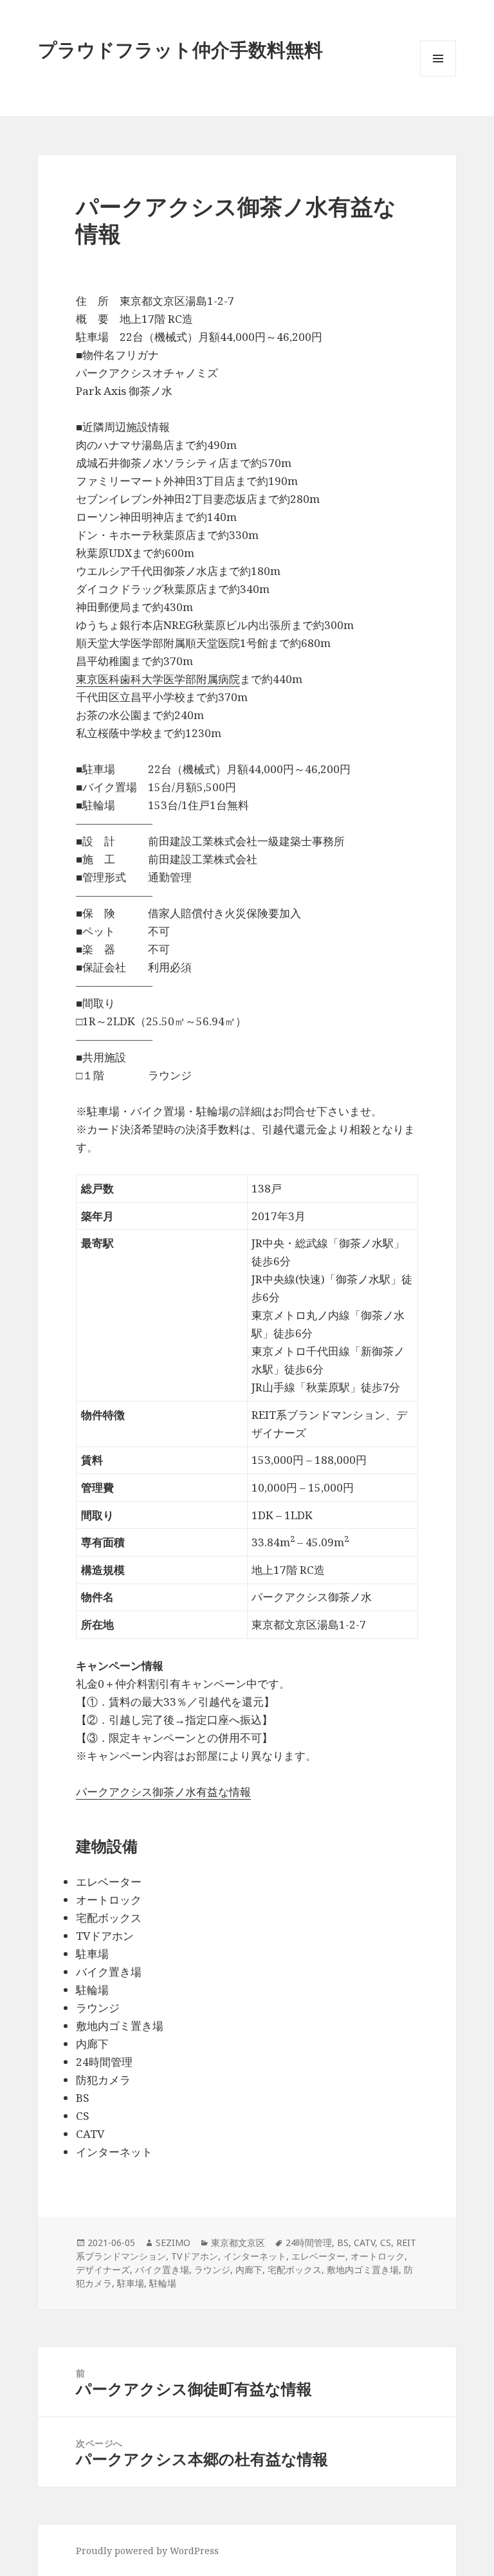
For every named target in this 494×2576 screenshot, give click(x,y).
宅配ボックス (295, 2270)
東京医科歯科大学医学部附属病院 (158, 679)
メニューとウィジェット (438, 76)
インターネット (255, 2256)
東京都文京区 (238, 2243)
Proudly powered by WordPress (147, 2551)
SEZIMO (173, 2243)
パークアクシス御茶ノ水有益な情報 (163, 1792)
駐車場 (131, 2283)
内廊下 (249, 2270)
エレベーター (318, 2256)
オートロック (378, 2256)
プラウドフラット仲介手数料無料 (180, 49)
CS (386, 2243)
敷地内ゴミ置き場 (363, 2270)
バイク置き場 (162, 2270)
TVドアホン (195, 2256)
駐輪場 (163, 2283)
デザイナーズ (103, 2270)
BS (343, 2243)
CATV (364, 2243)
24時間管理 (309, 2243)
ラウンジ (212, 2270)
